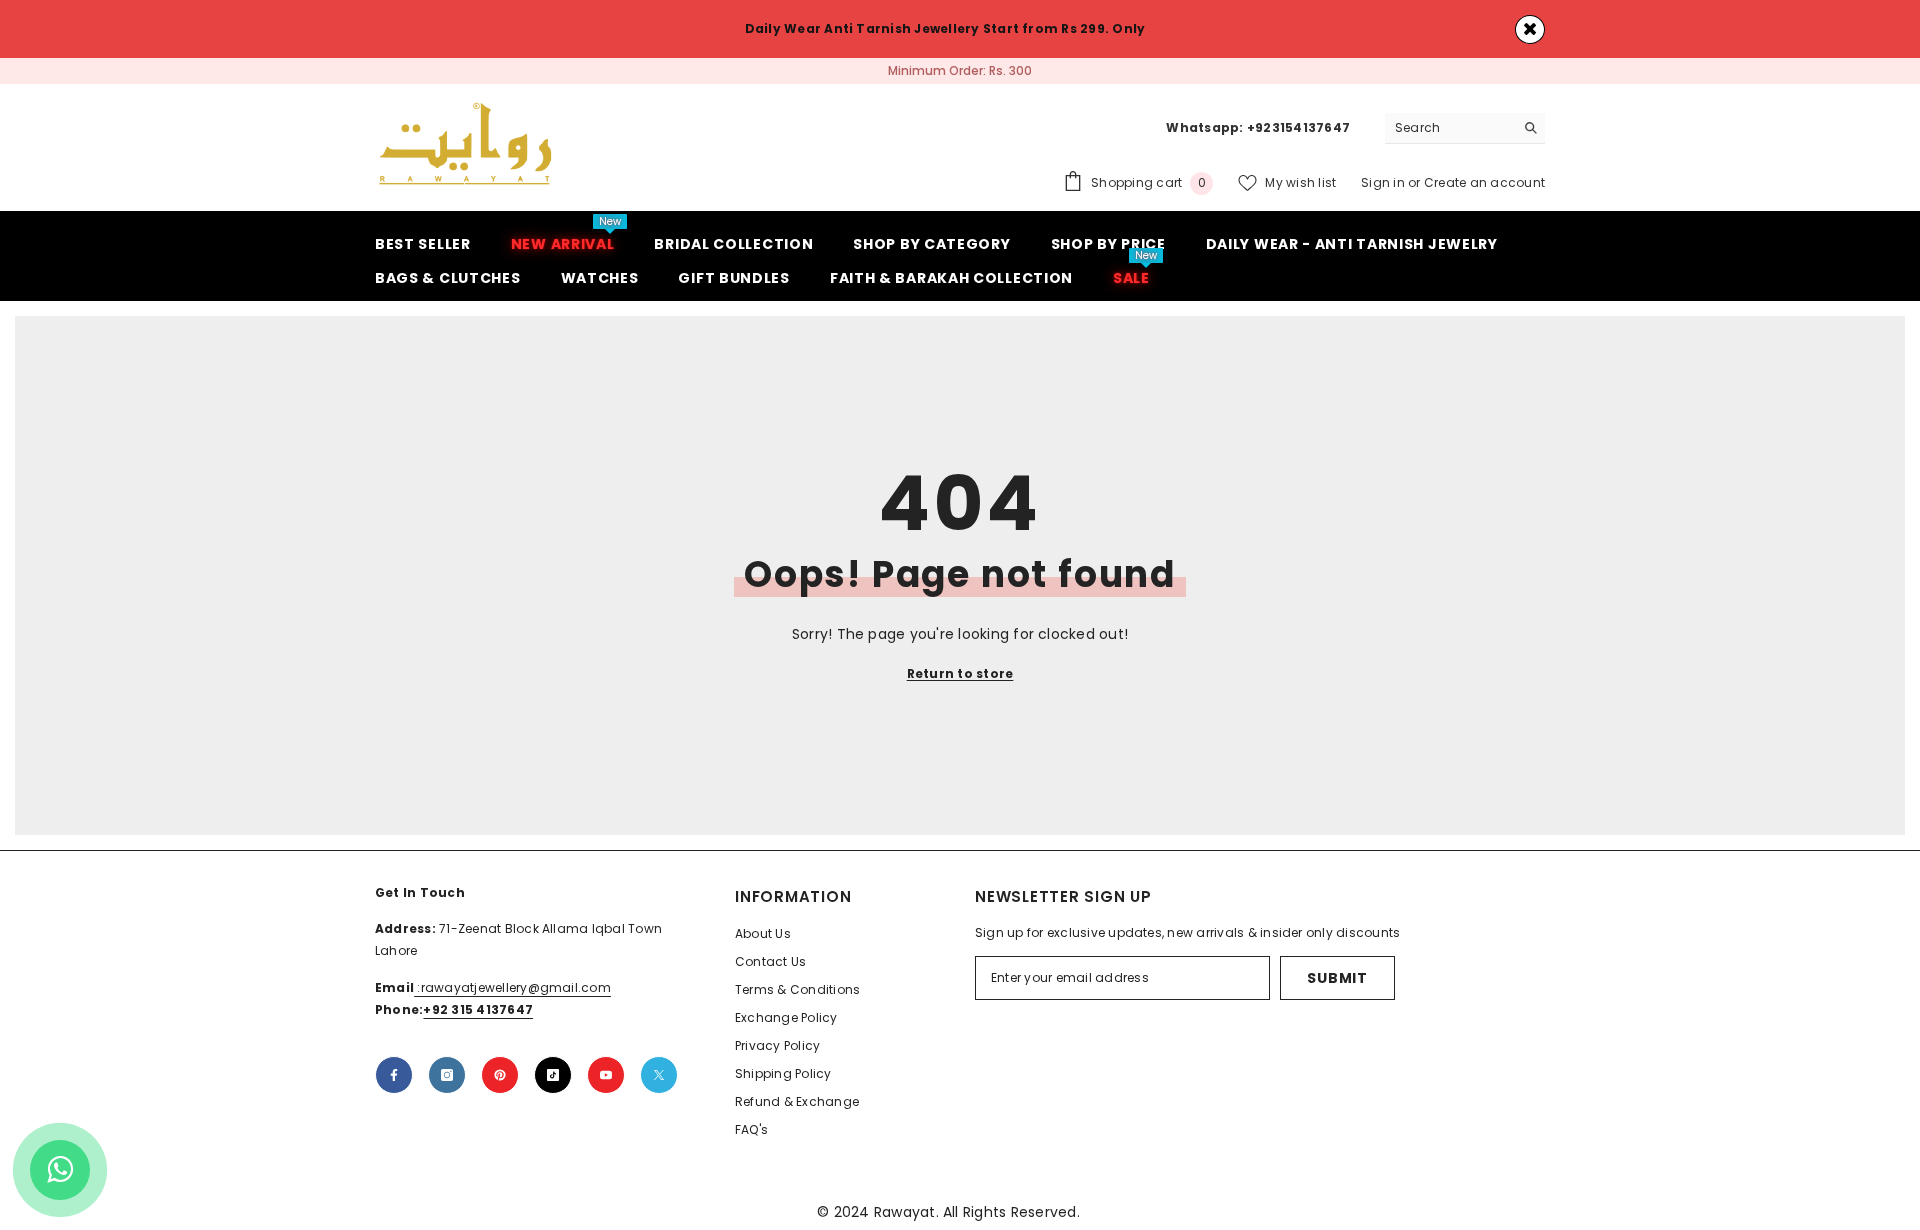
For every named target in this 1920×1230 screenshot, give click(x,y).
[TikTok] (553, 1075)
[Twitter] (659, 1075)
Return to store (960, 673)
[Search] (1465, 128)
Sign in (1384, 182)
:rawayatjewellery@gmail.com (512, 987)
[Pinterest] (500, 1075)
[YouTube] (606, 1075)
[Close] (1530, 29)
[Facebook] (394, 1075)
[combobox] (1449, 128)
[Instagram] (447, 1075)
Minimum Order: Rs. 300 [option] (960, 70)
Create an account (1484, 182)
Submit (1337, 978)
